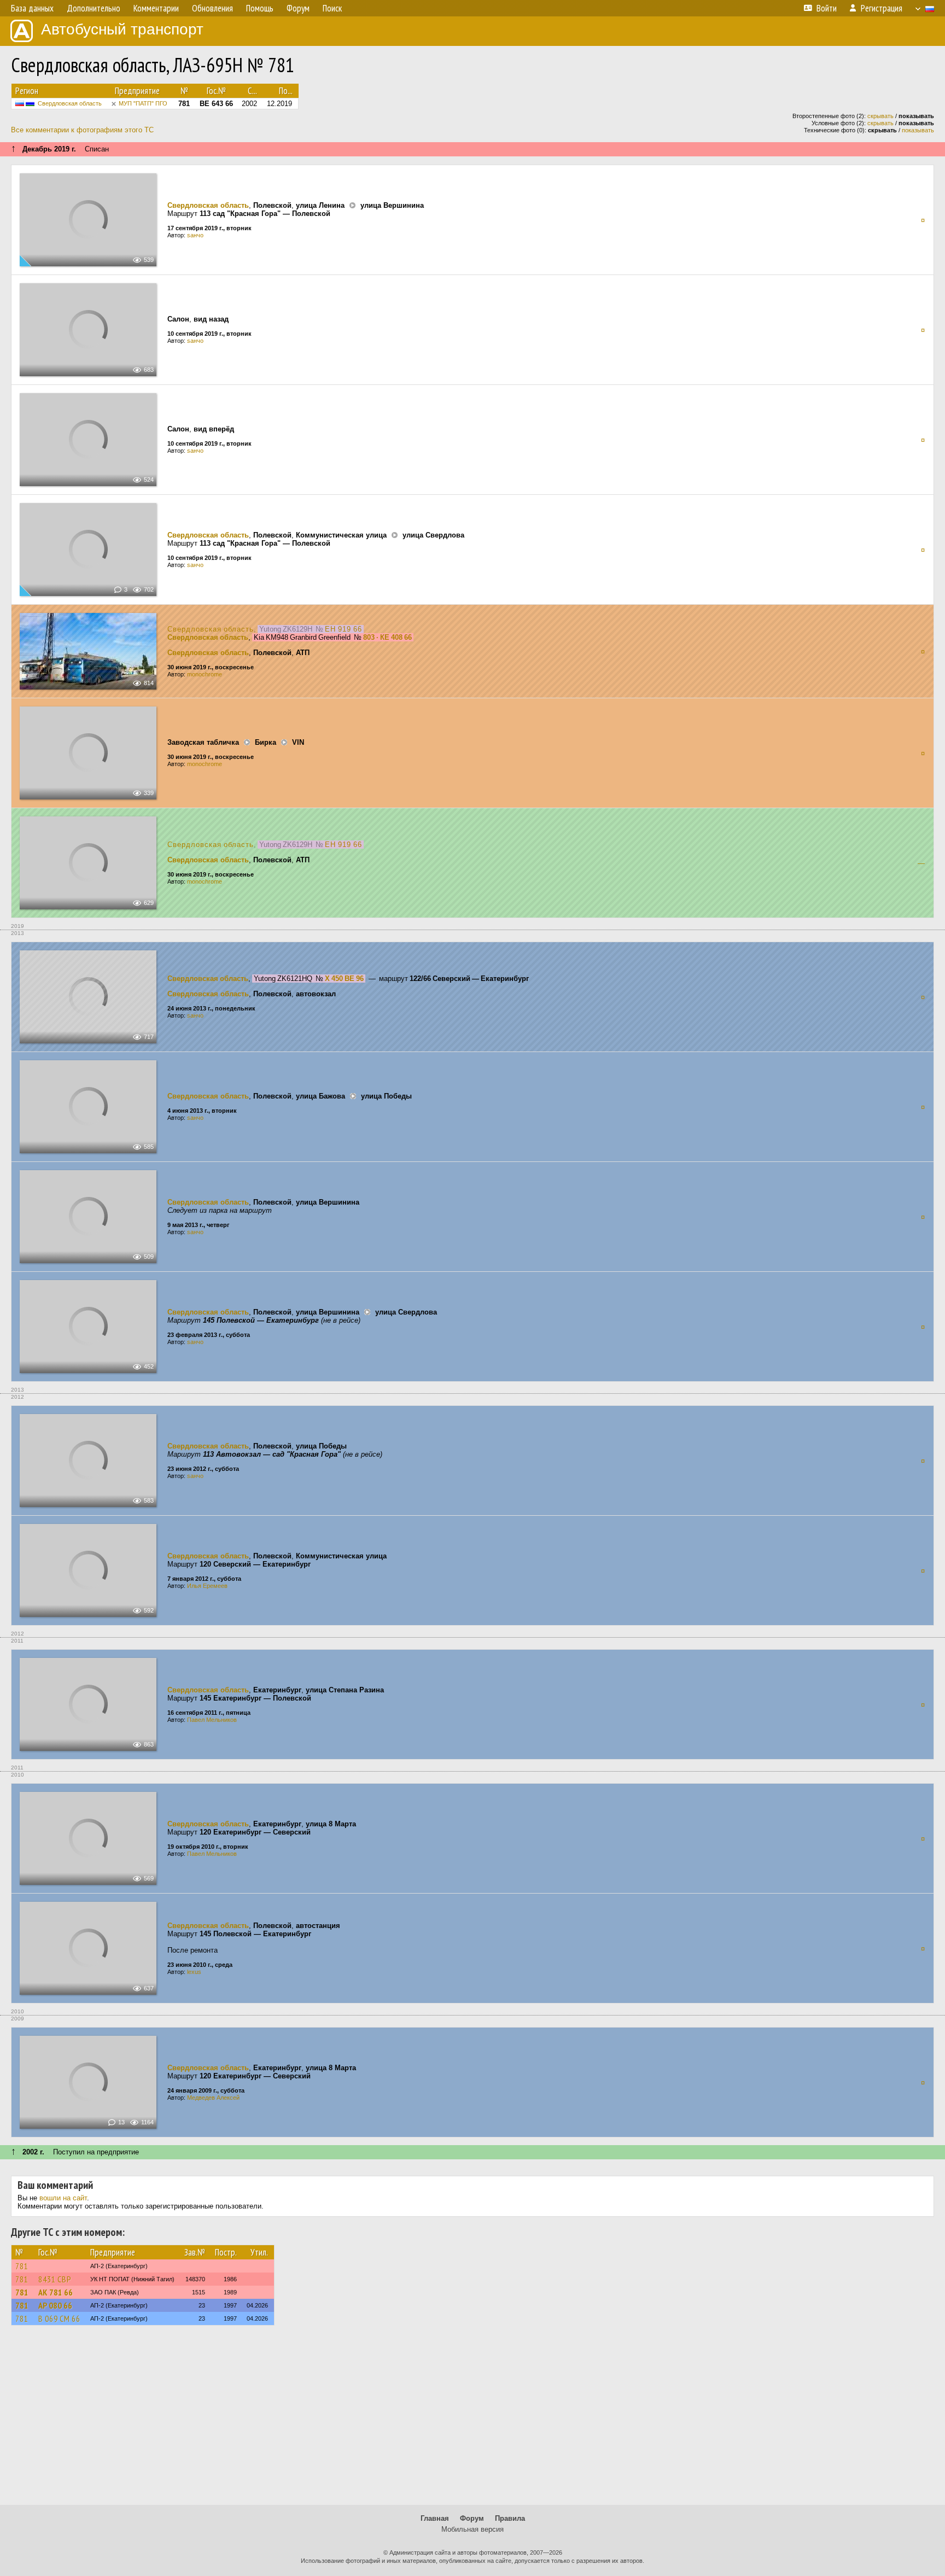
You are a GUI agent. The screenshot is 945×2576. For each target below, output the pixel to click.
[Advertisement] (472, 2420)
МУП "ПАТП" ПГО (143, 103)
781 (22, 2266)
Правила (510, 2518)
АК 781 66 (56, 2292)
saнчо (195, 235)
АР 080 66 (55, 2305)
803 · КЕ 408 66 (387, 637)
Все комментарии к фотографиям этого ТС (82, 130)
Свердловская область (70, 103)
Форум (472, 2518)
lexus (194, 1972)
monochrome (205, 674)
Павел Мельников (212, 1720)
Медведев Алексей (213, 2098)
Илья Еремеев (207, 1586)
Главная (435, 2518)
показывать (918, 130)
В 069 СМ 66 (59, 2318)
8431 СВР (55, 2279)
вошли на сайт (63, 2198)
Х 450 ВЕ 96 (344, 979)
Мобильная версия (472, 2529)
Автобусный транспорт (122, 29)
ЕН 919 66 (343, 629)
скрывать (880, 116)
